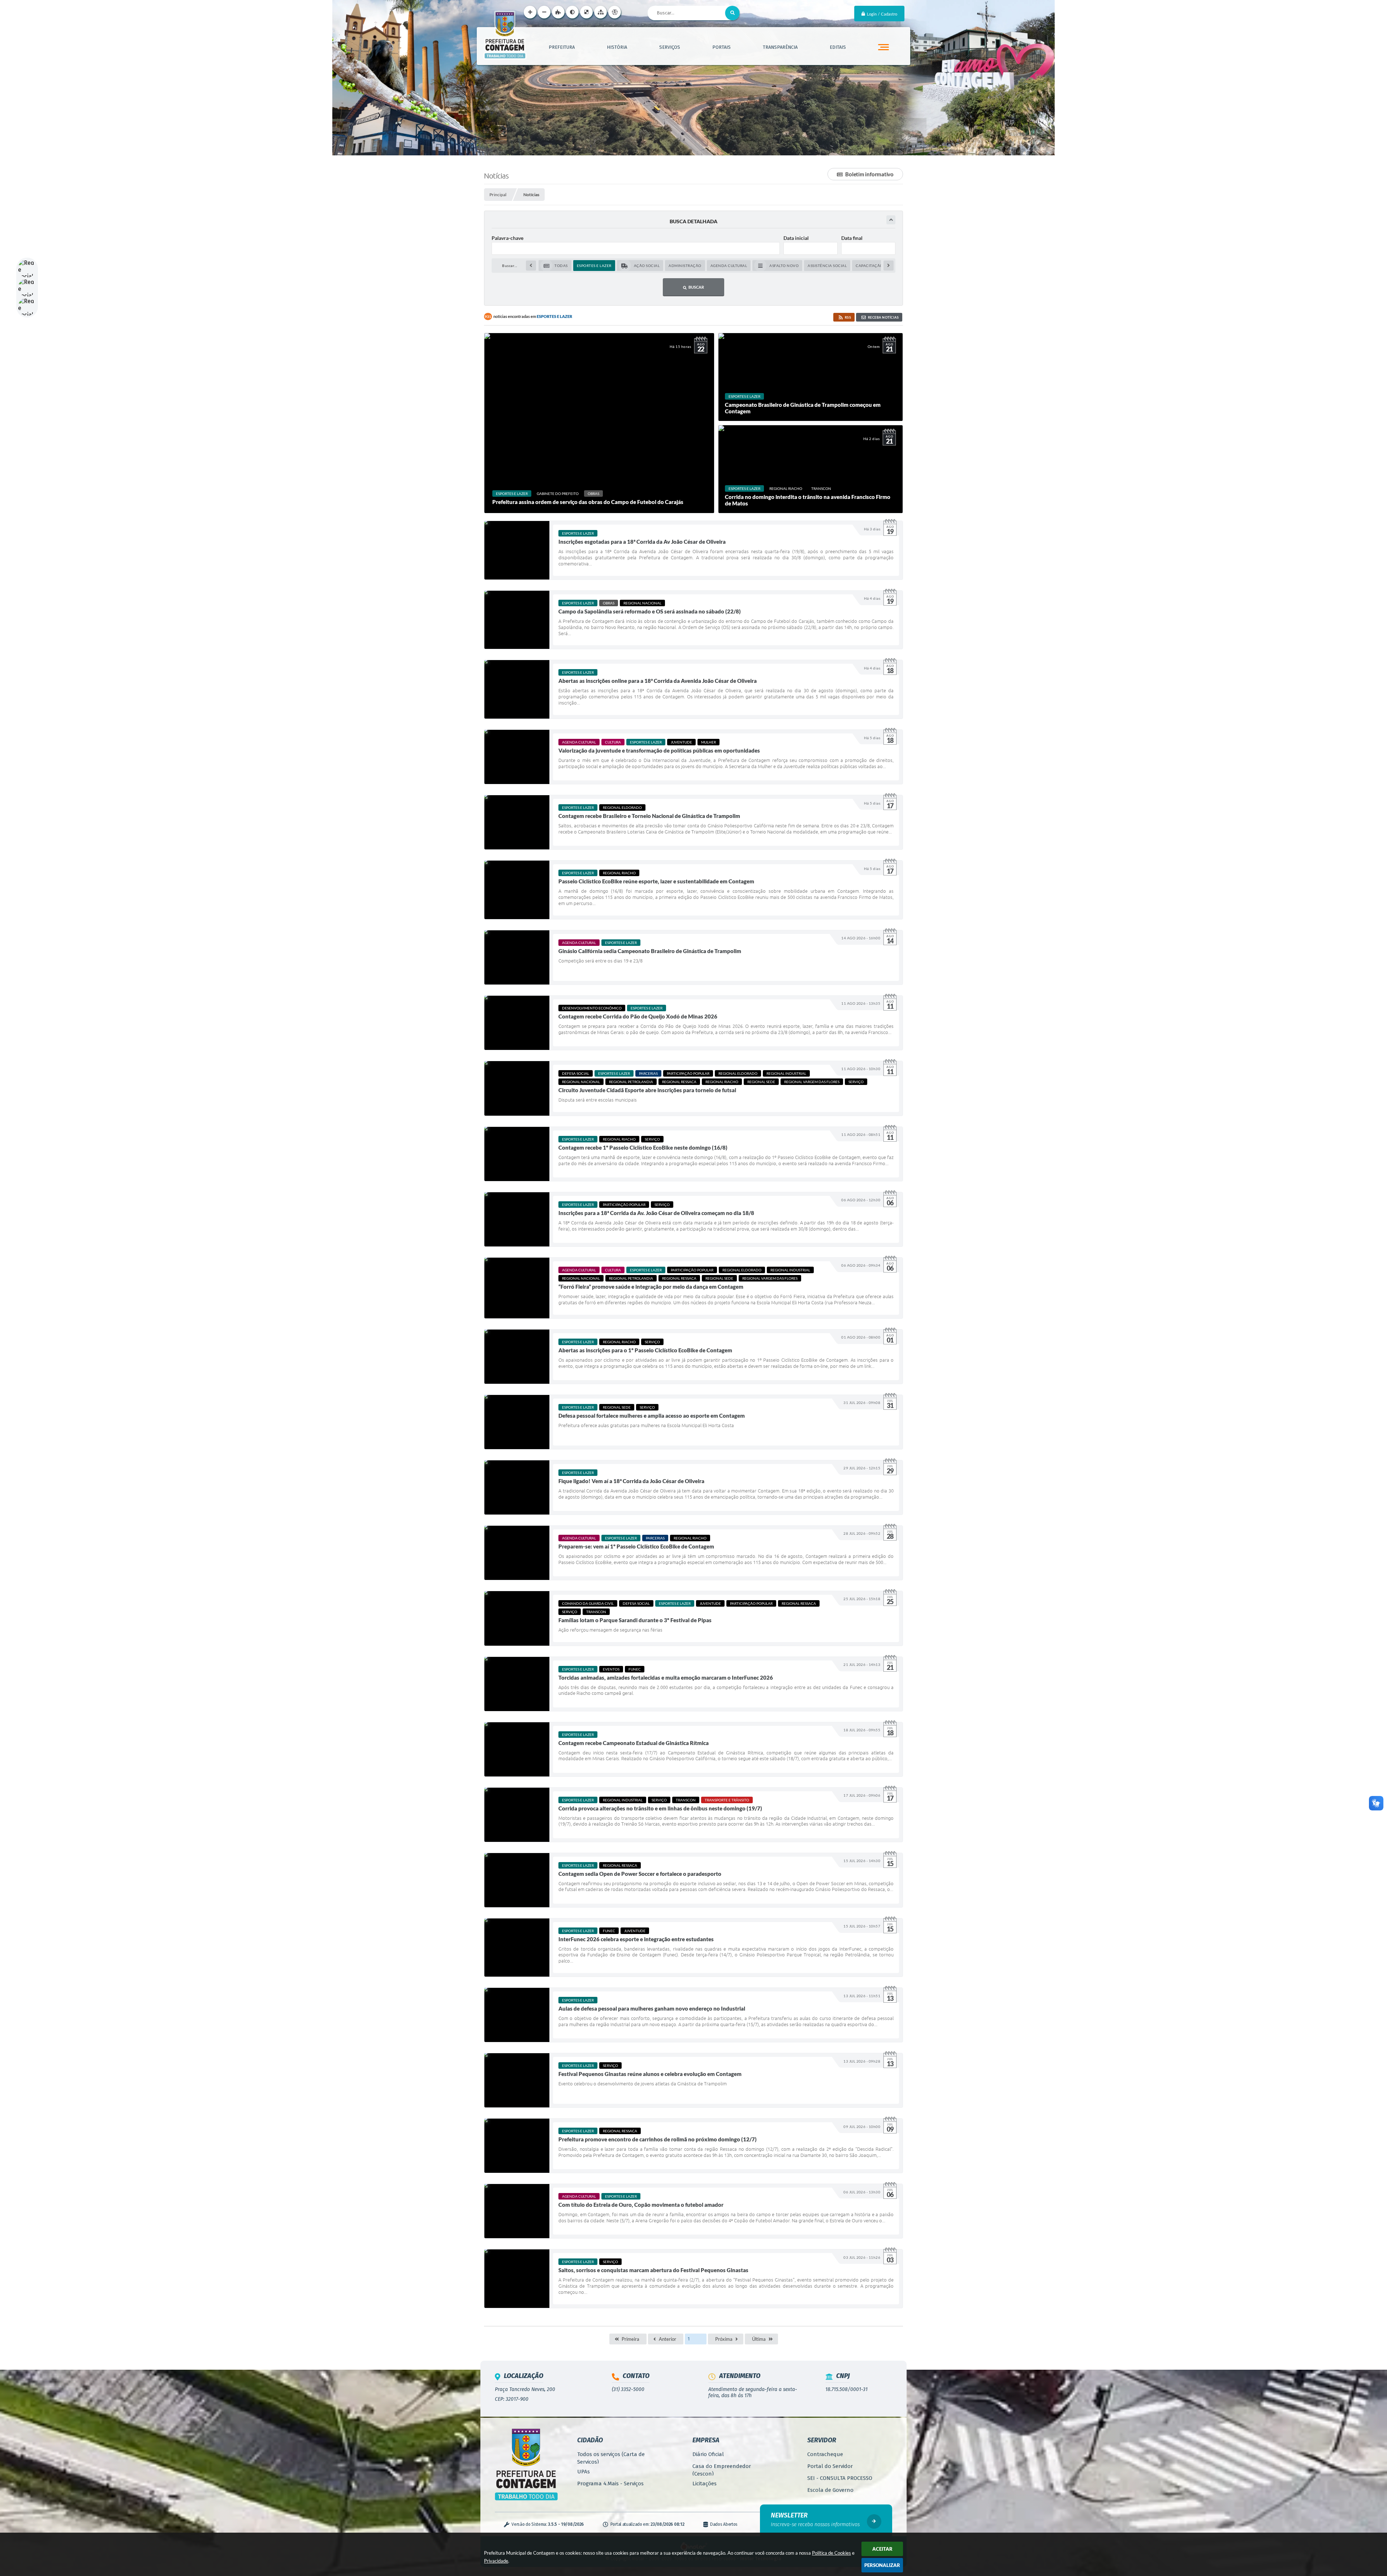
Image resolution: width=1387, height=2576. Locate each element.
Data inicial (796, 238)
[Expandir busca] (891, 220)
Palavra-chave (507, 238)
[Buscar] (733, 13)
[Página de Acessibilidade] (615, 12)
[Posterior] (889, 266)
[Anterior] (531, 266)
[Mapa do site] (600, 12)
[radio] (555, 266)
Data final (852, 238)
